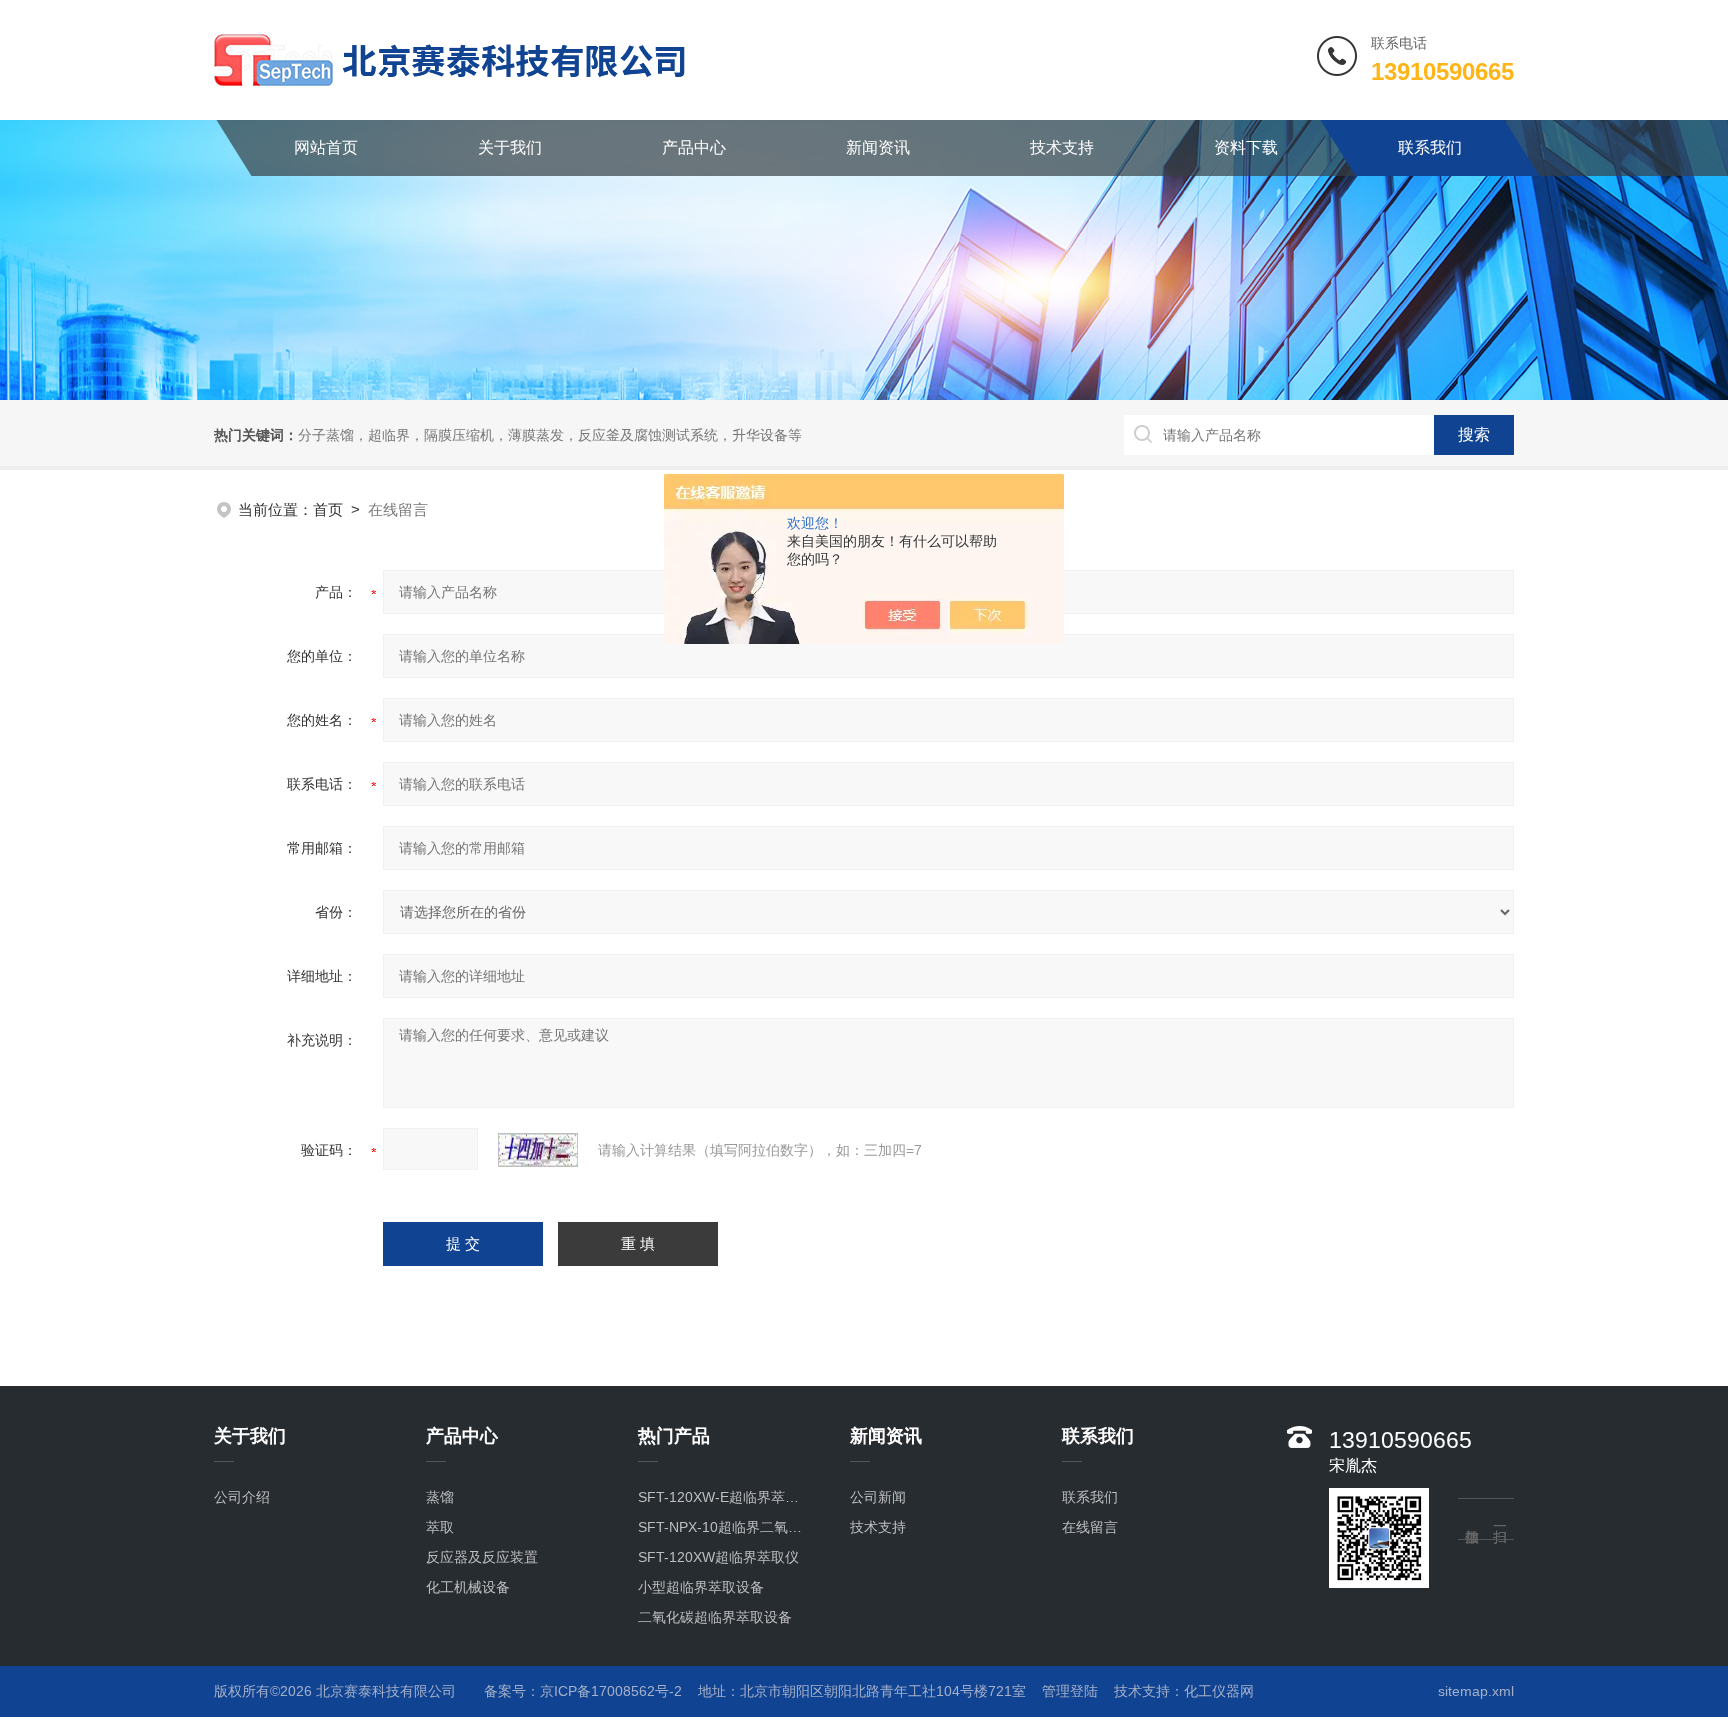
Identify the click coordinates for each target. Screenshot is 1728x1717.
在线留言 (1090, 1527)
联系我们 (1430, 147)
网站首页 (326, 147)
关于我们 (510, 147)
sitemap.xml (1476, 1691)
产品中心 (694, 147)
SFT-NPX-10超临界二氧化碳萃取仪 (723, 1527)
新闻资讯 (878, 147)
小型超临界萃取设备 (701, 1587)
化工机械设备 (468, 1587)
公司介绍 (242, 1497)
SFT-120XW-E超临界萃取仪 (723, 1497)
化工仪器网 (1219, 1691)
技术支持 (1062, 147)
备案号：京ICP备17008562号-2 (583, 1691)
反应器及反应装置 (482, 1557)
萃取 (440, 1527)
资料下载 (1246, 147)
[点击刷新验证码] (538, 1150)
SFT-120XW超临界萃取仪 (718, 1557)
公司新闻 (878, 1497)
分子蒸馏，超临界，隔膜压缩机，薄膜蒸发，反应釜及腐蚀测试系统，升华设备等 (550, 435)
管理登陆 (1070, 1691)
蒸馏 (440, 1497)
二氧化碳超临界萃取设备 (715, 1617)
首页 (328, 509)
